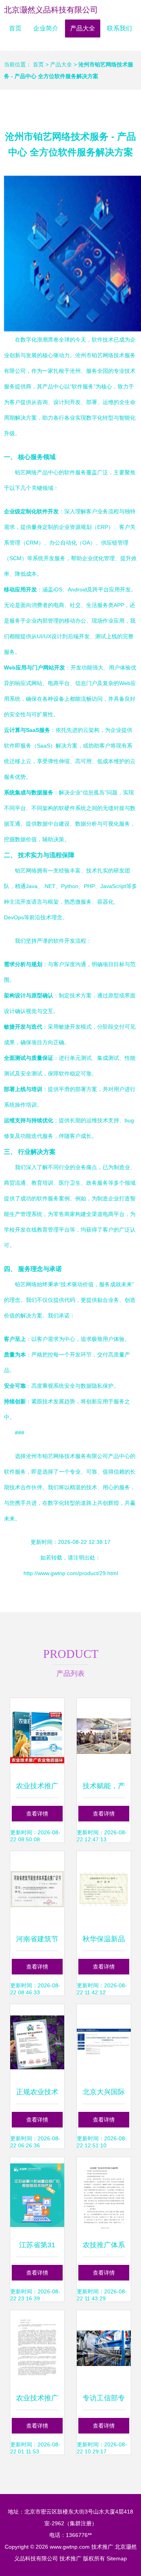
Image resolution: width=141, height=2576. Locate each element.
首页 (15, 28)
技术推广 (102, 2547)
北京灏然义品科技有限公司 (51, 10)
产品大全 (83, 28)
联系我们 (119, 28)
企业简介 (46, 28)
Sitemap (117, 2558)
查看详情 (37, 1814)
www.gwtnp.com (70, 2547)
